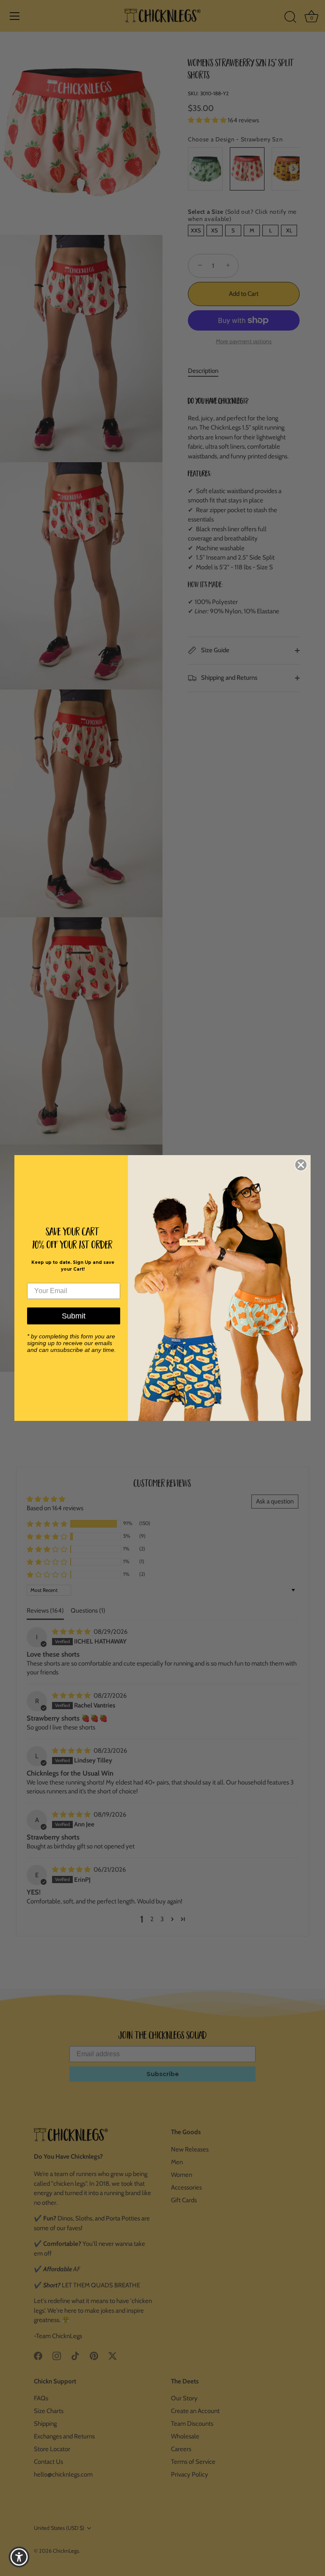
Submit (74, 1316)
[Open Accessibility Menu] (19, 2557)
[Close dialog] (301, 1165)
